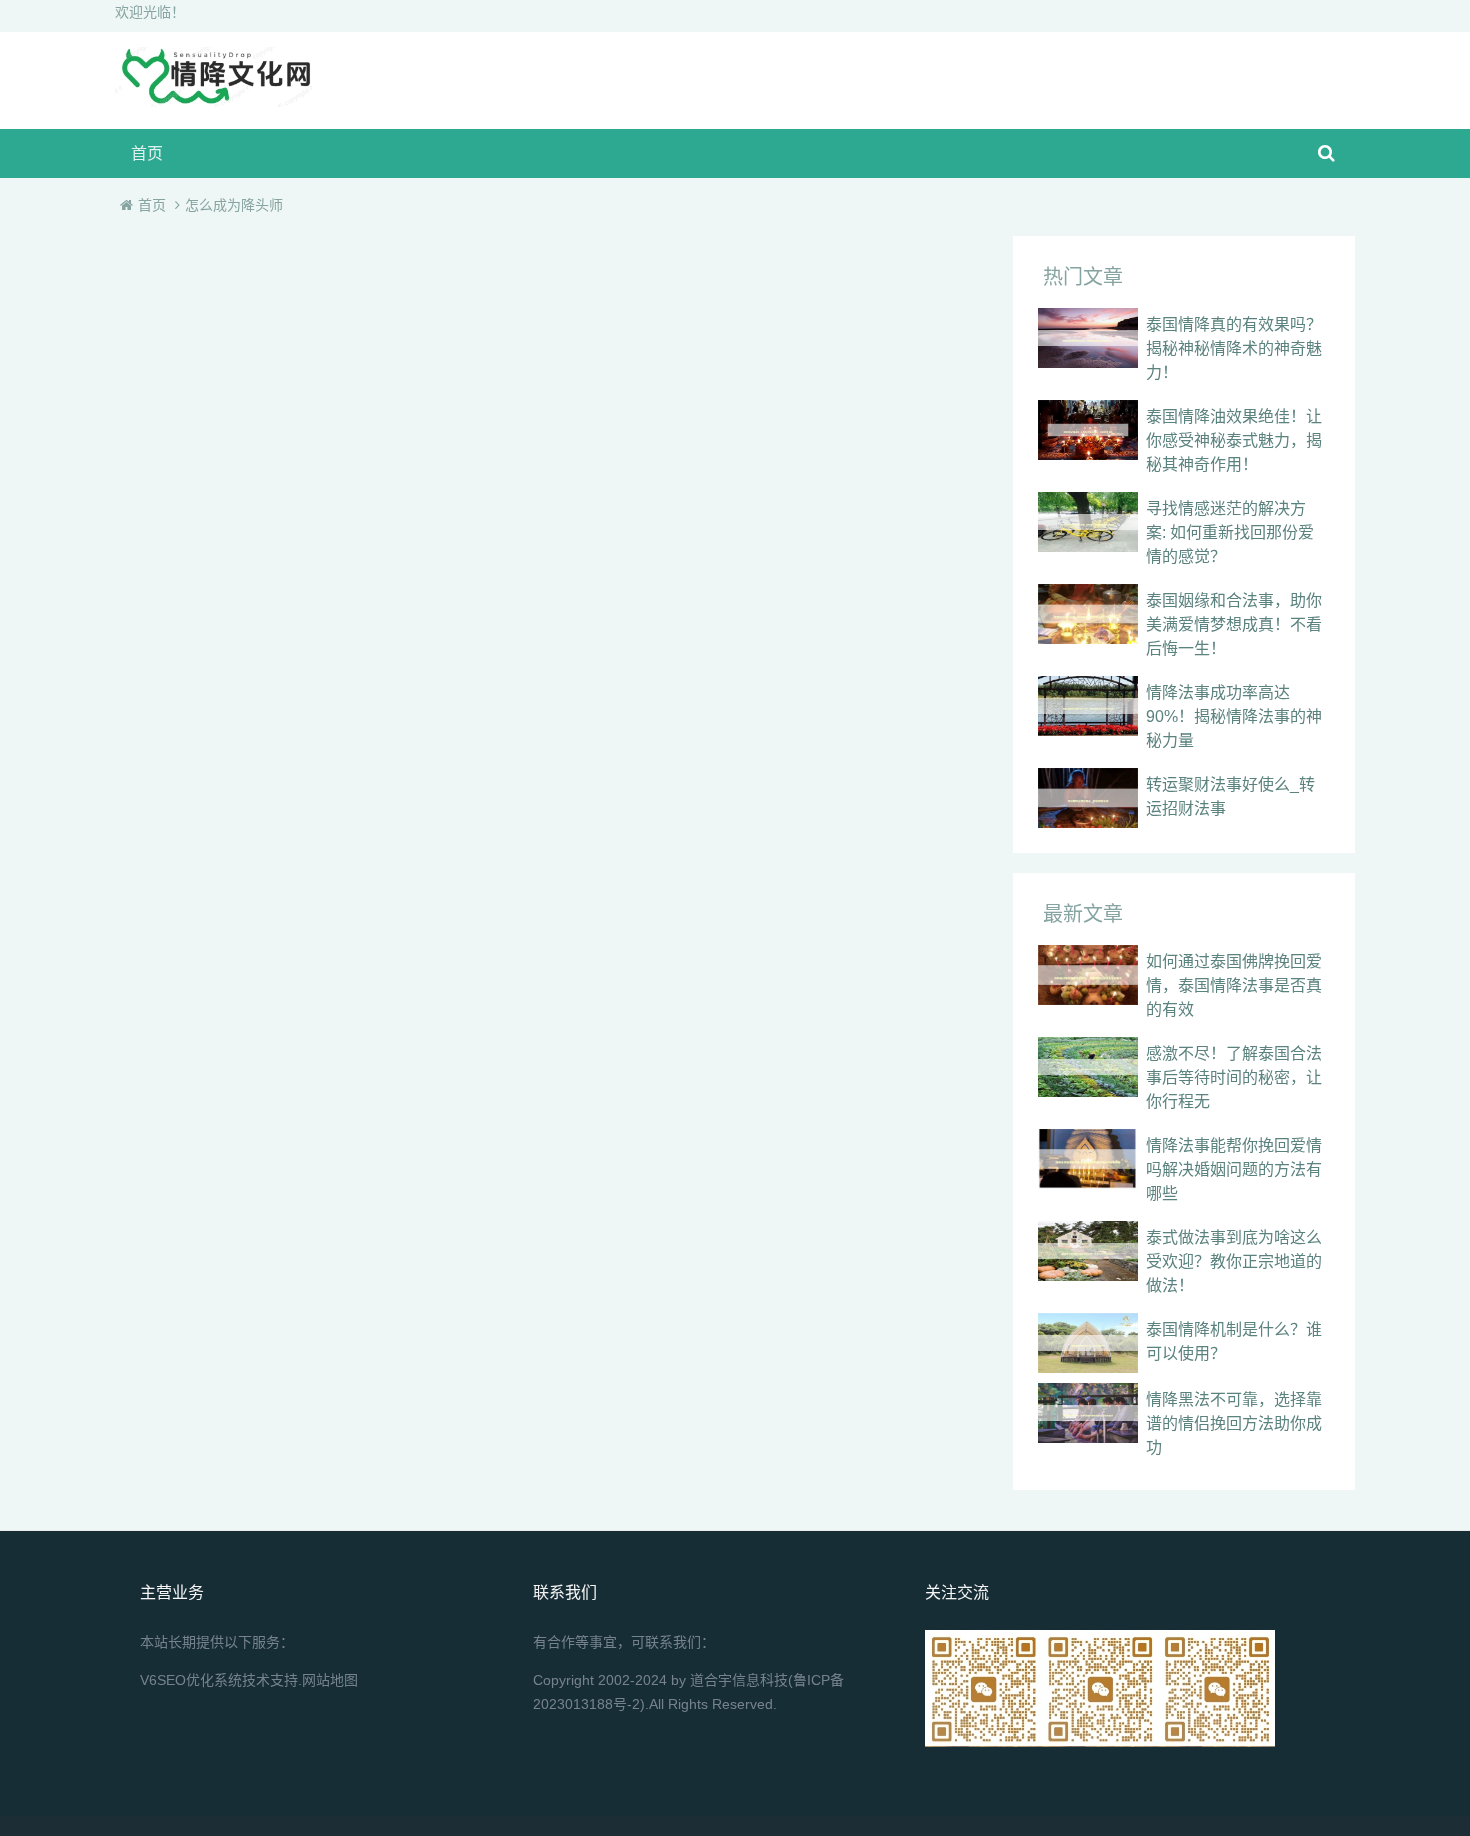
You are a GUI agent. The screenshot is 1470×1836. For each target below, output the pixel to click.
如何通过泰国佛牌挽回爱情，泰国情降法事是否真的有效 (1234, 985)
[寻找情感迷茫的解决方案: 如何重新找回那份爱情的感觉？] (1088, 522)
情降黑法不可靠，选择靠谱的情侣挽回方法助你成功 (1234, 1423)
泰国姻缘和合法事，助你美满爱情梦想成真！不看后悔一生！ (1234, 624)
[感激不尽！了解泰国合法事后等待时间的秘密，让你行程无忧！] (1088, 1067)
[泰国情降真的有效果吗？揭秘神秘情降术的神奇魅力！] (1088, 338)
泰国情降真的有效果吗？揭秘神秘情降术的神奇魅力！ (1234, 348)
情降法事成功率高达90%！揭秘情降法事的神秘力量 (1234, 716)
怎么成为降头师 (234, 205)
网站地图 (330, 1680)
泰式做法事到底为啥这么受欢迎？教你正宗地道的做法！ (1234, 1261)
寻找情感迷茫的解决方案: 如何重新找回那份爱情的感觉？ (1230, 532)
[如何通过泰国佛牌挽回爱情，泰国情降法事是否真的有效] (1088, 975)
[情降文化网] (215, 101)
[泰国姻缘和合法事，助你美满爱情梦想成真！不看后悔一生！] (1088, 614)
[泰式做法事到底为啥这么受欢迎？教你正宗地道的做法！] (1088, 1251)
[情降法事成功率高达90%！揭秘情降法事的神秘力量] (1088, 706)
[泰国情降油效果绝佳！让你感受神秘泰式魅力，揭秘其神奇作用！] (1088, 430)
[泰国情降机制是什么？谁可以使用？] (1088, 1343)
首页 (147, 153)
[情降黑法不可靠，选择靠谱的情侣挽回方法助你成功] (1088, 1413)
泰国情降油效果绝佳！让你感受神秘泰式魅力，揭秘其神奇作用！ (1234, 440)
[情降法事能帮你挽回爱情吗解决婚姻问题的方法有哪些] (1088, 1159)
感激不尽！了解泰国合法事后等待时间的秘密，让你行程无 (1234, 1077)
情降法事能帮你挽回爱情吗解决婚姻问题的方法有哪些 (1234, 1169)
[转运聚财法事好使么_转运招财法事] (1088, 798)
